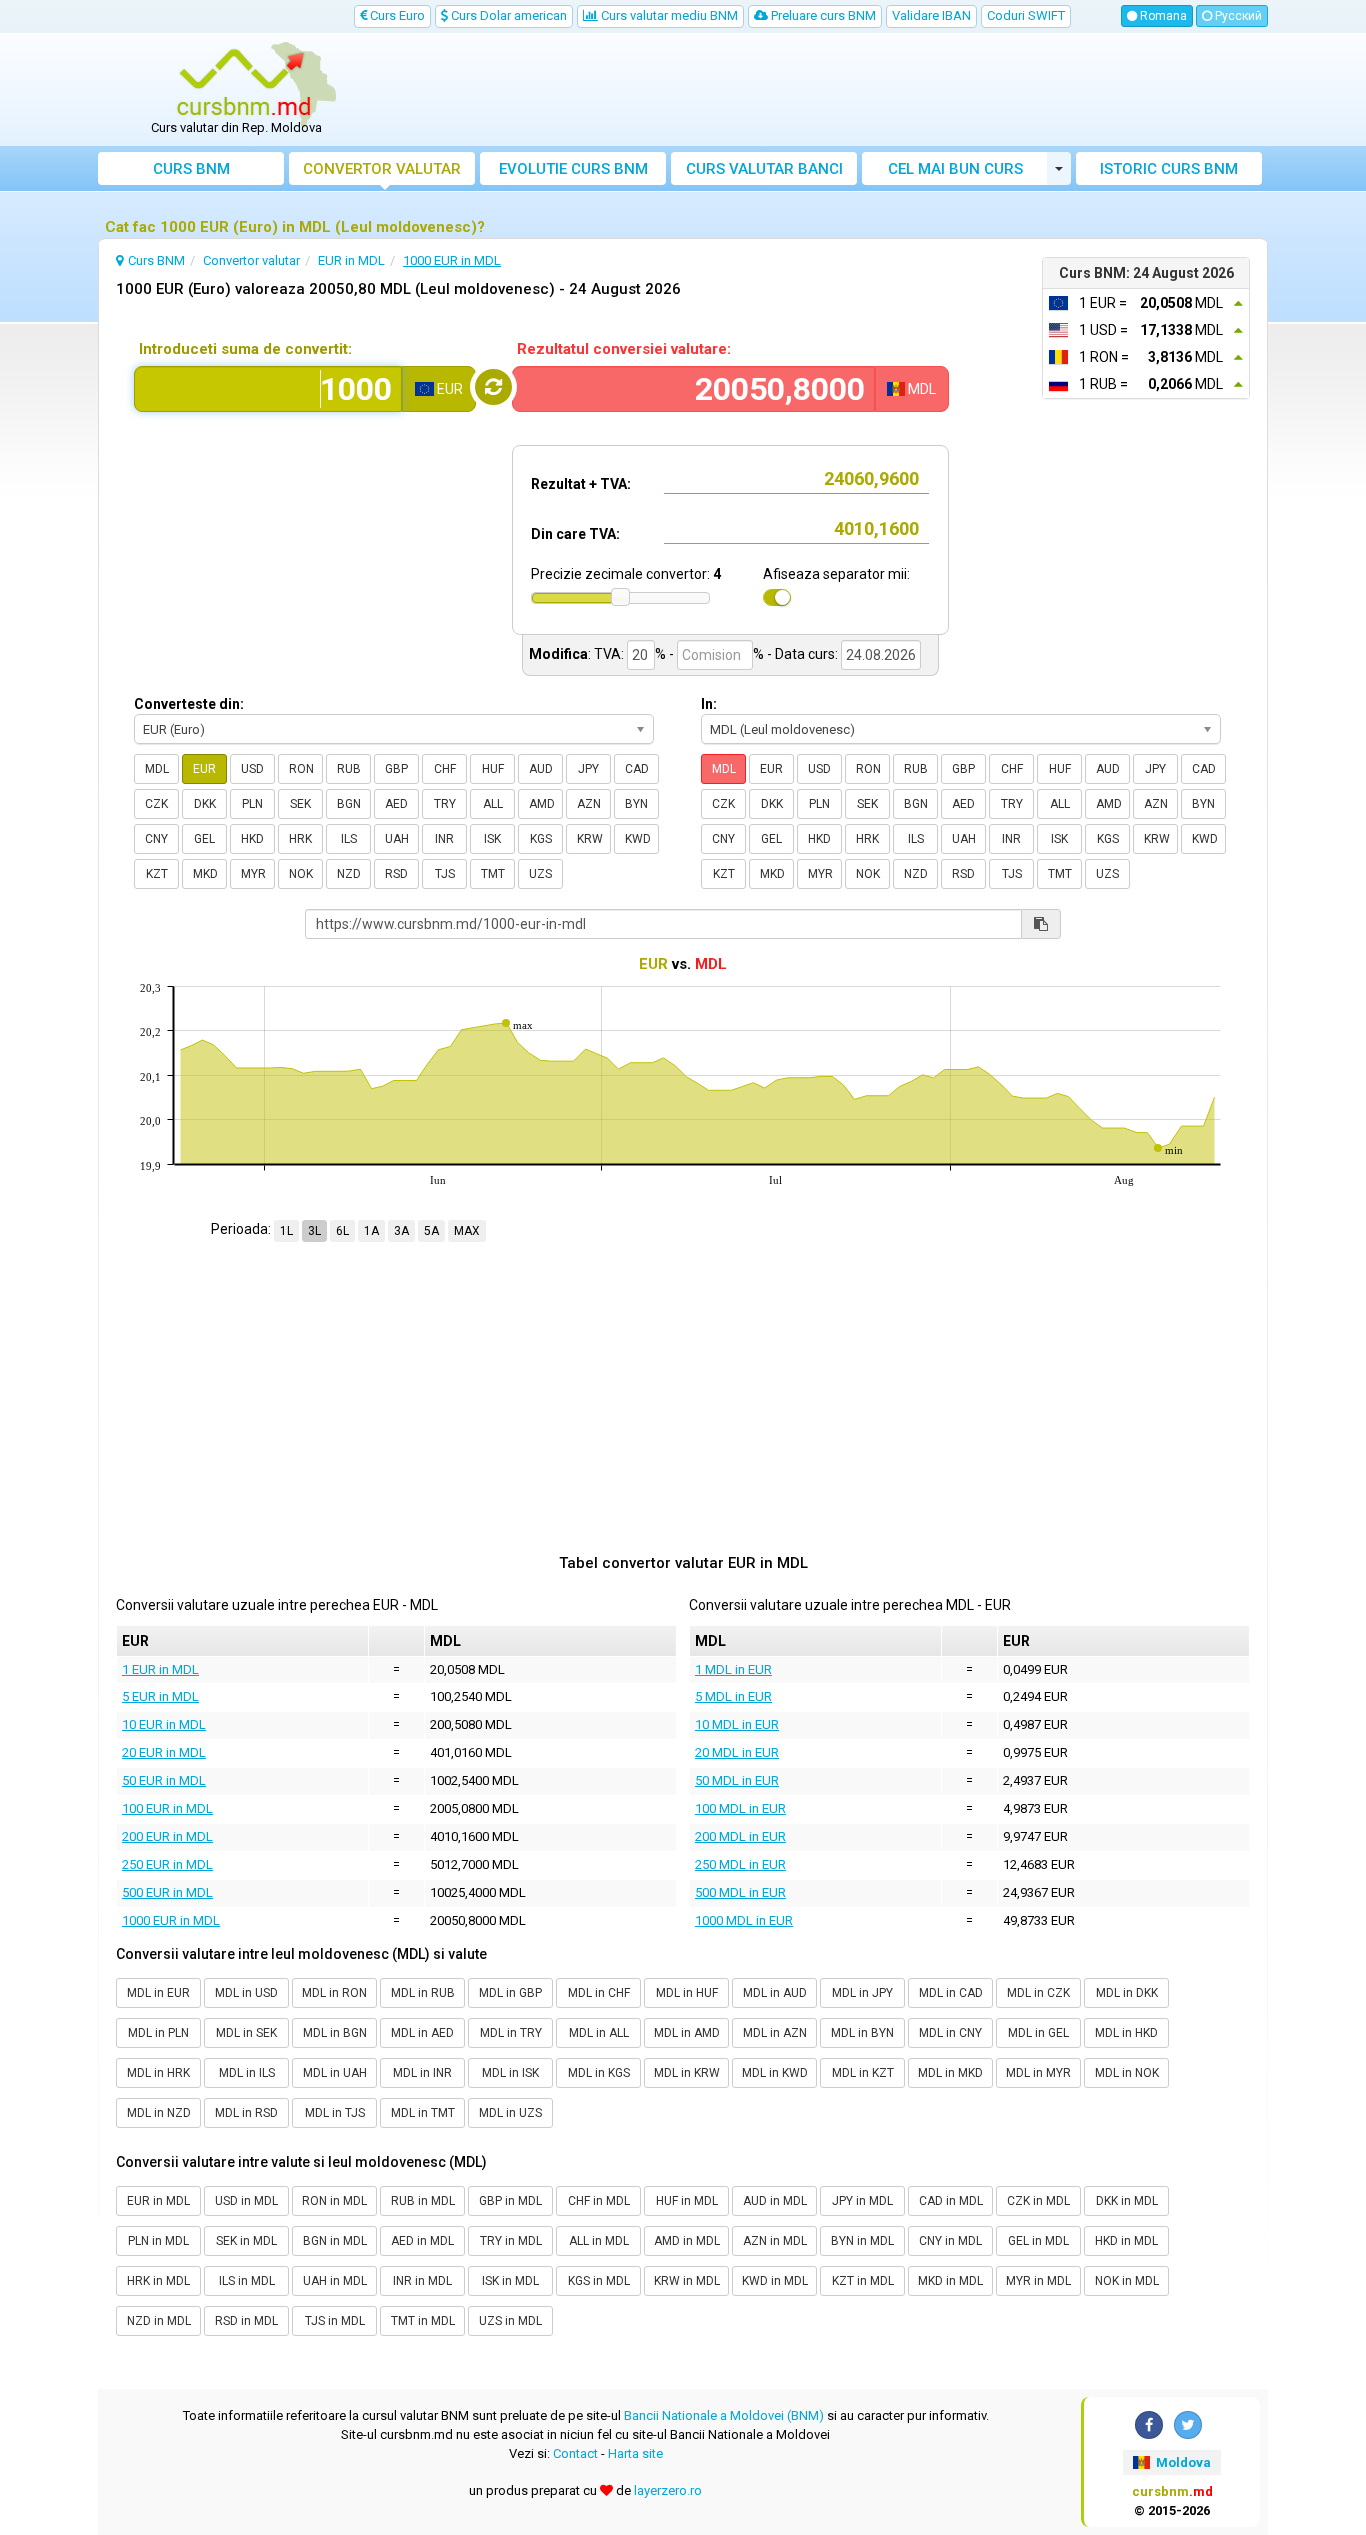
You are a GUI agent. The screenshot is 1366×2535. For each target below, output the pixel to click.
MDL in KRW (687, 2073)
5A (431, 1231)
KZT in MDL (863, 2281)
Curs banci (764, 169)
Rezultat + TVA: (581, 484)
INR (444, 839)
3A (401, 1231)
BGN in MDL (335, 2241)
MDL (157, 769)
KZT (157, 874)
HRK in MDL (158, 2281)
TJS (445, 874)
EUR (204, 769)
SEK (300, 804)
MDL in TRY (511, 2033)
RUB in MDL (423, 2201)
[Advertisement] (830, 90)
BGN (349, 804)
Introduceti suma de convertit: (245, 349)
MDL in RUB (423, 1993)
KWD (638, 839)
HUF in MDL (687, 2201)
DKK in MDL (1127, 2201)
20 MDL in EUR (737, 1752)
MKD (205, 874)
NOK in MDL (1127, 2281)
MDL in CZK (1038, 1993)
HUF (493, 769)
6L (342, 1231)
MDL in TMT (423, 2113)
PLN (252, 804)
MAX (467, 1231)
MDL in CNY (950, 2033)
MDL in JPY (862, 1993)
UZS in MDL (510, 2321)
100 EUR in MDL (167, 1808)
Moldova (1182, 2462)
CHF (445, 769)
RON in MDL (334, 2201)
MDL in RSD (246, 2113)
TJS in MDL (335, 2321)
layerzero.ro (668, 2490)
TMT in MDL (423, 2321)
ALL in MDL (599, 2241)
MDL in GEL (1038, 2033)
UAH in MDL (335, 2281)
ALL (493, 804)
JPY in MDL (862, 2201)
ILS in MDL (247, 2281)
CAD (637, 769)
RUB (349, 769)
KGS (541, 839)
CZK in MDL (1038, 2201)
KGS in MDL (599, 2281)
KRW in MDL (687, 2281)
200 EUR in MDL (167, 1836)
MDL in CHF (599, 1993)
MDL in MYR (1038, 2073)
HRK (300, 839)
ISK (492, 839)
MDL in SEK (246, 2033)
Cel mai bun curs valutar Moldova (955, 172)
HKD (252, 839)
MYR (253, 874)
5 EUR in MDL (160, 1696)
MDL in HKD (1126, 2033)
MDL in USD (246, 1993)
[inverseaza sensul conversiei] (493, 387)
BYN (636, 804)
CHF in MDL (599, 2201)
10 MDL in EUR (737, 1724)
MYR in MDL (1038, 2281)
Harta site (635, 2453)
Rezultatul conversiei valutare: (624, 349)
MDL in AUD (775, 1993)
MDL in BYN (862, 2033)
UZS (540, 874)
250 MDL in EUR (740, 1864)
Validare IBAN (931, 15)
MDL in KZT (863, 2073)
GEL (204, 839)
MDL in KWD (775, 2073)
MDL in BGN (335, 2033)
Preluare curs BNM (822, 15)
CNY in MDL (950, 2241)
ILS (349, 839)
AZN (589, 804)
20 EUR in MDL (164, 1752)
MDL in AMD (687, 2033)
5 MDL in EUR (733, 1696)
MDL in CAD (951, 1993)
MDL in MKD (950, 2073)
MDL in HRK (158, 2073)
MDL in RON (334, 1993)
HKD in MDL (1126, 2241)
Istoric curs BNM (1169, 169)
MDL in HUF (687, 1993)
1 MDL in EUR (733, 1669)
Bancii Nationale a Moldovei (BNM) (724, 2415)
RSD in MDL (246, 2321)
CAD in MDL (951, 2201)
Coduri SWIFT (1026, 15)
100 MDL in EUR (740, 1808)
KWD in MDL (775, 2281)
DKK (205, 804)
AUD (541, 769)
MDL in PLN (158, 2033)
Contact (575, 2453)
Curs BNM (191, 169)
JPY (588, 769)
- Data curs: (802, 654)
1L (286, 1231)
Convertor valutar (382, 169)
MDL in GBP (510, 1993)
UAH (397, 839)
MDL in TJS (335, 2113)
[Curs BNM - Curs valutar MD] (244, 83)
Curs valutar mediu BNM (668, 15)
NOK (301, 874)
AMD (542, 804)
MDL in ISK (510, 2073)
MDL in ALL (599, 2033)
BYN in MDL (862, 2241)
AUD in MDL (775, 2201)
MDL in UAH (335, 2073)
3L (314, 1231)
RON (301, 769)
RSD (396, 874)
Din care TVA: (575, 534)
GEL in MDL (1038, 2241)
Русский (1237, 16)
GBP (396, 769)
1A (371, 1231)
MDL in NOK (1127, 2073)
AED (396, 804)
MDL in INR (422, 2073)
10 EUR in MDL (164, 1724)
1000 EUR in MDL (171, 1920)
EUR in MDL (158, 2201)
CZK (156, 804)
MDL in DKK (1127, 1993)
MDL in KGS (599, 2073)
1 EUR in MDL (160, 1669)
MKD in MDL (950, 2281)
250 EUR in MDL (167, 1864)
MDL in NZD (159, 2113)
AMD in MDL (687, 2241)
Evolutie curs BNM (573, 169)
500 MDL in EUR (740, 1892)
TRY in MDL (511, 2241)
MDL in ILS (247, 2073)
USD (252, 769)
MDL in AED (422, 2033)
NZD (349, 874)
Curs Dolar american (507, 15)
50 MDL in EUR (737, 1780)
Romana (1162, 16)
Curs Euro (396, 15)
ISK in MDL (510, 2281)
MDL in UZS (510, 2113)
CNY (156, 839)
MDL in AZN (775, 2033)
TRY (445, 804)
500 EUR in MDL (167, 1892)
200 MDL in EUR (740, 1836)
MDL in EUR (158, 1993)
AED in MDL (422, 2241)
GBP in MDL (510, 2201)
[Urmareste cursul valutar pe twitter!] (1188, 2425)
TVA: (609, 654)
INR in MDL (422, 2281)
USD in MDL (246, 2201)
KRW (590, 839)
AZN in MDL (775, 2241)
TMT (493, 874)
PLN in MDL (158, 2241)
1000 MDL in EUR (744, 1920)
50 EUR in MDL (164, 1780)
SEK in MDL (246, 2241)
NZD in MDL (159, 2321)
